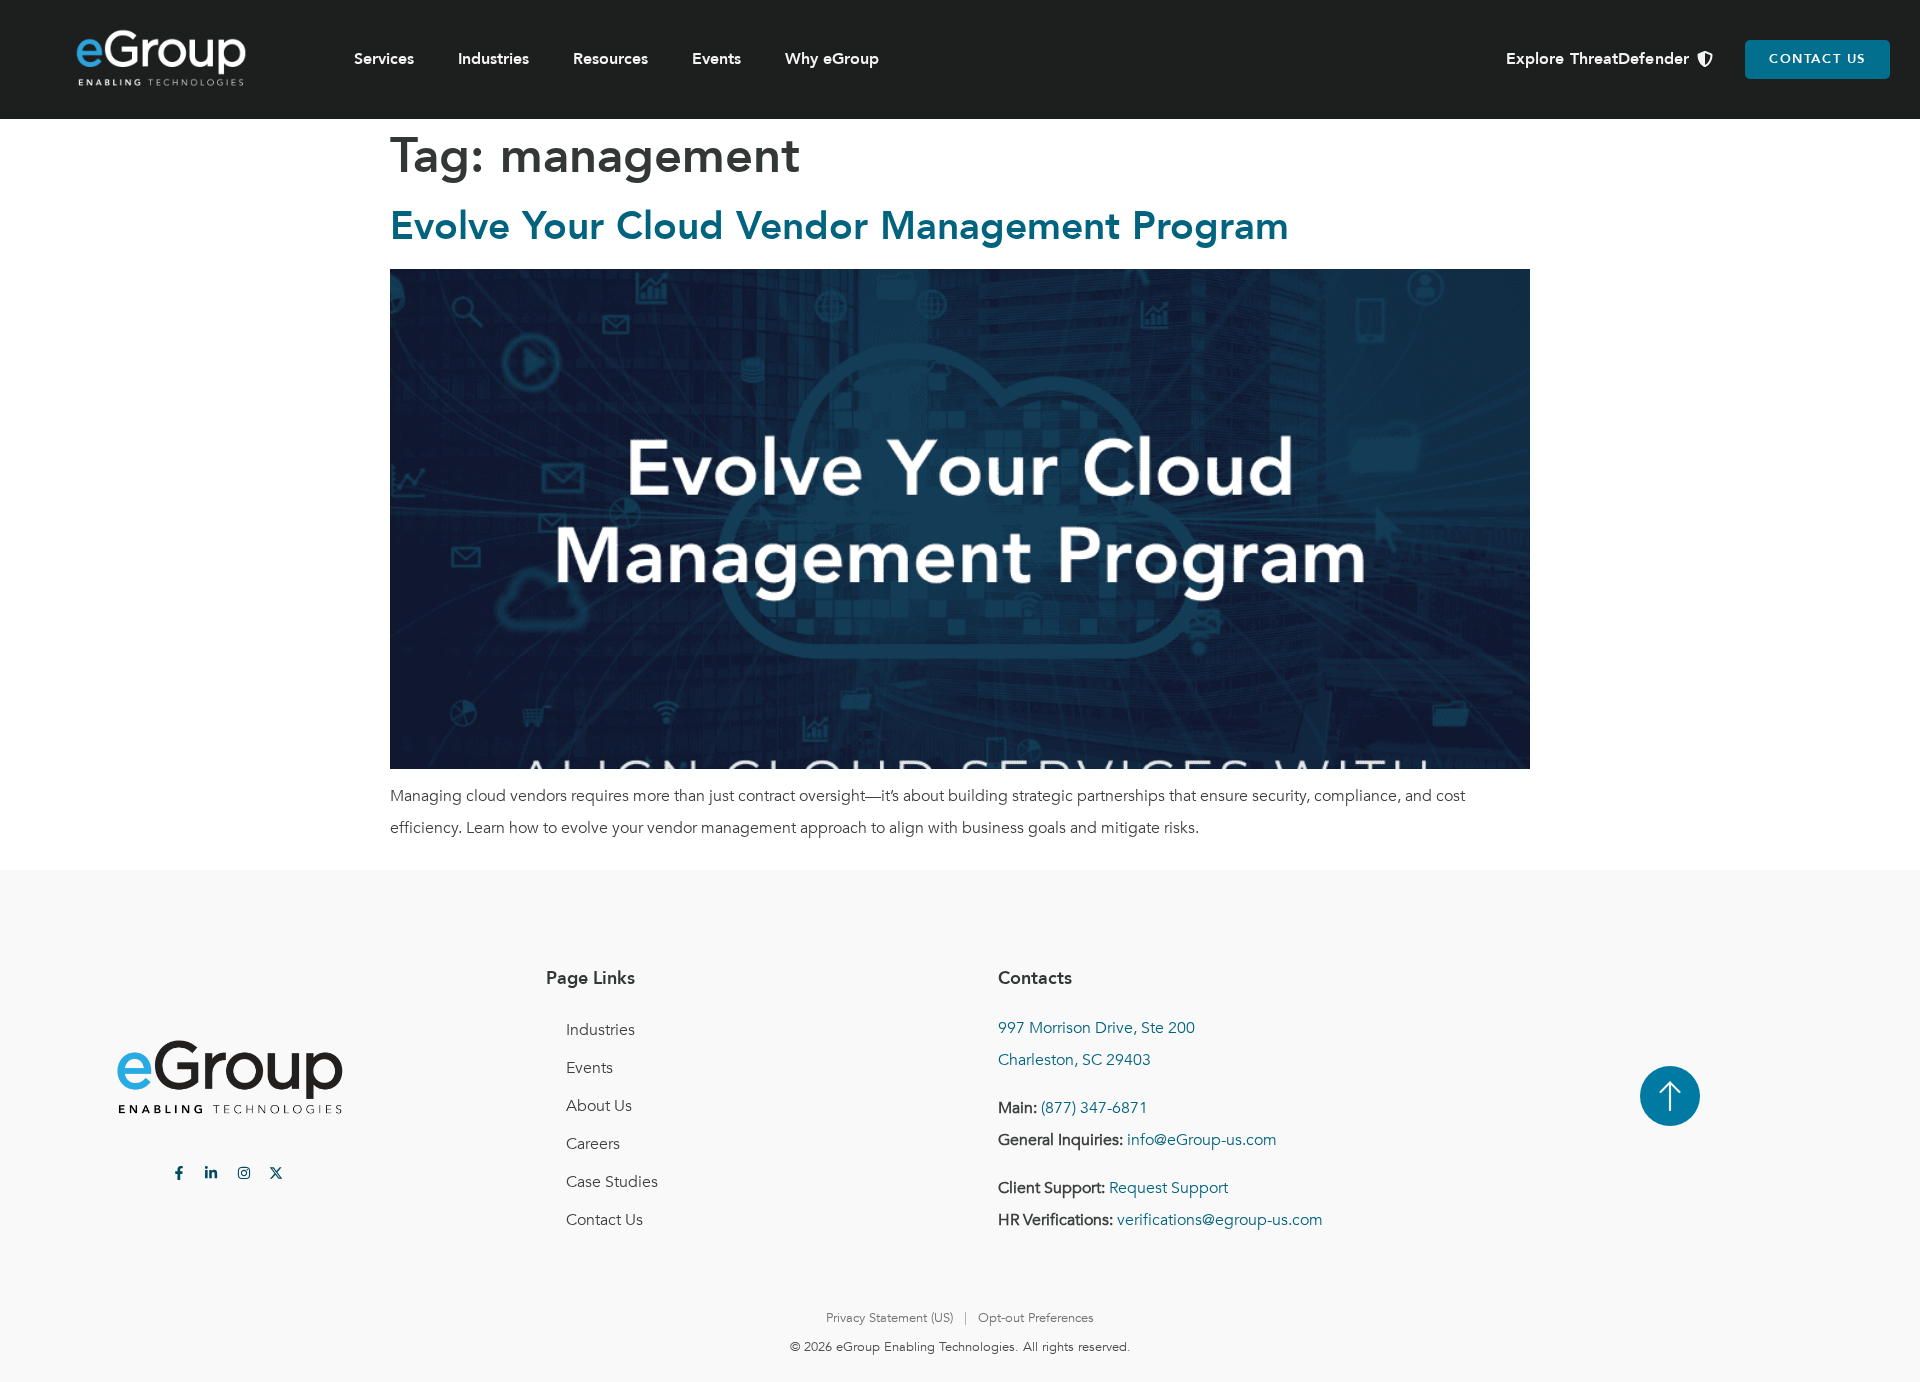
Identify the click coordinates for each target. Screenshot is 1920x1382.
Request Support (1168, 1188)
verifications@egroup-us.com (1220, 1220)
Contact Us (604, 1220)
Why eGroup (832, 59)
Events (716, 59)
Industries (493, 59)
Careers (593, 1144)
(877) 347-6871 (1094, 1108)
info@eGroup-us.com (1202, 1140)
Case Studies (612, 1182)
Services (384, 59)
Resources (610, 59)
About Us (599, 1106)
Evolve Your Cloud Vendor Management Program (839, 226)
